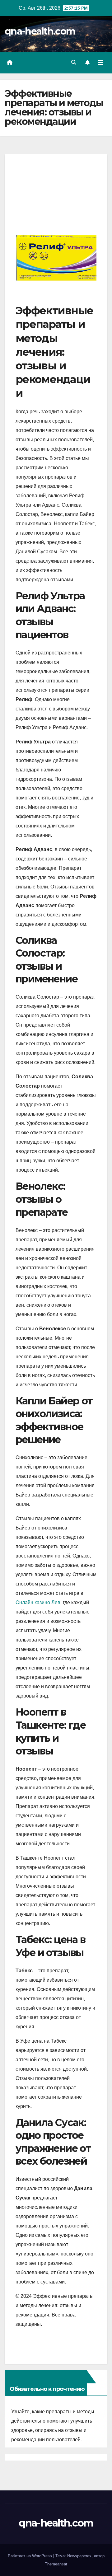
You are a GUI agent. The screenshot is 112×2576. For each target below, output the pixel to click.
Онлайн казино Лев (38, 1602)
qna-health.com (40, 31)
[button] (74, 62)
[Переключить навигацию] (100, 63)
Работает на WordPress (30, 2556)
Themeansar (56, 2564)
